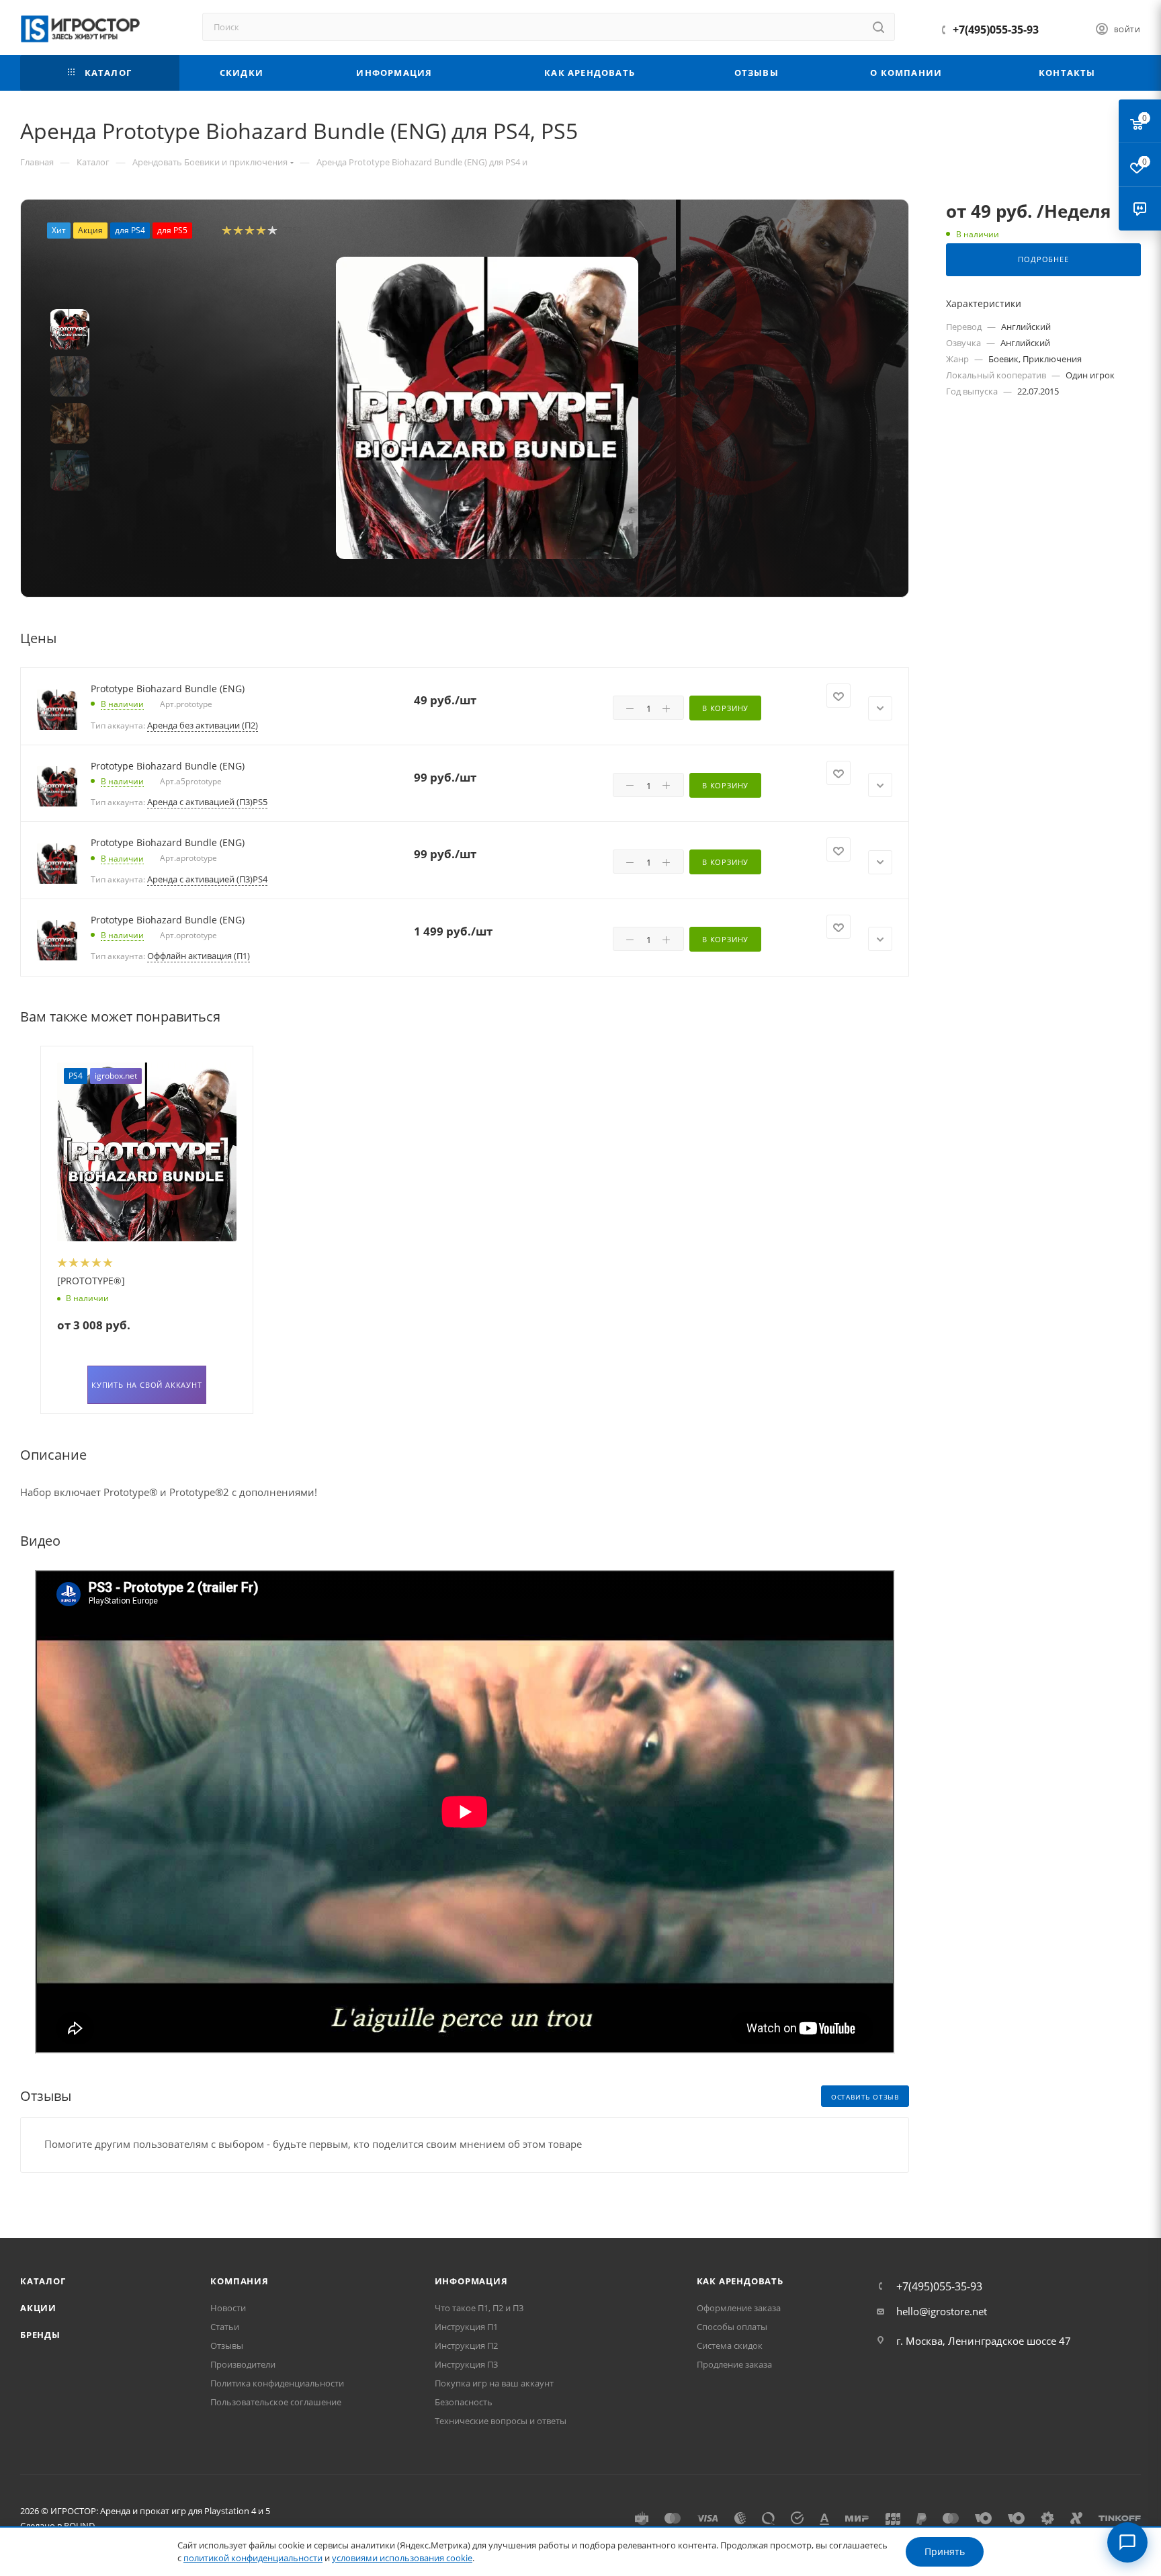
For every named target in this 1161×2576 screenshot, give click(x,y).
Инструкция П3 (466, 2364)
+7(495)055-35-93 (996, 30)
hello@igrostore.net (942, 2311)
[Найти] (878, 27)
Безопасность (464, 2402)
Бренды (40, 2335)
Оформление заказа (739, 2308)
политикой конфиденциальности (253, 2558)
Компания (239, 2281)
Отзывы (227, 2345)
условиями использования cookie (402, 2558)
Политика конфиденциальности (277, 2383)
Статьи (225, 2327)
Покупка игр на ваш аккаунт (494, 2383)
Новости (228, 2308)
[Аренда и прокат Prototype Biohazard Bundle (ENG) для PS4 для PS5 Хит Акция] (487, 408)
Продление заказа (734, 2364)
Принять (945, 2551)
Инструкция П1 (466, 2327)
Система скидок (730, 2345)
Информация (471, 2281)
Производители (243, 2364)
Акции (38, 2308)
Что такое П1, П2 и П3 (479, 2308)
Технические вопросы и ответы (501, 2421)
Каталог (43, 2281)
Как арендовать (740, 2281)
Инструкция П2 (466, 2345)
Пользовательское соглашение (276, 2402)
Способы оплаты (732, 2327)
